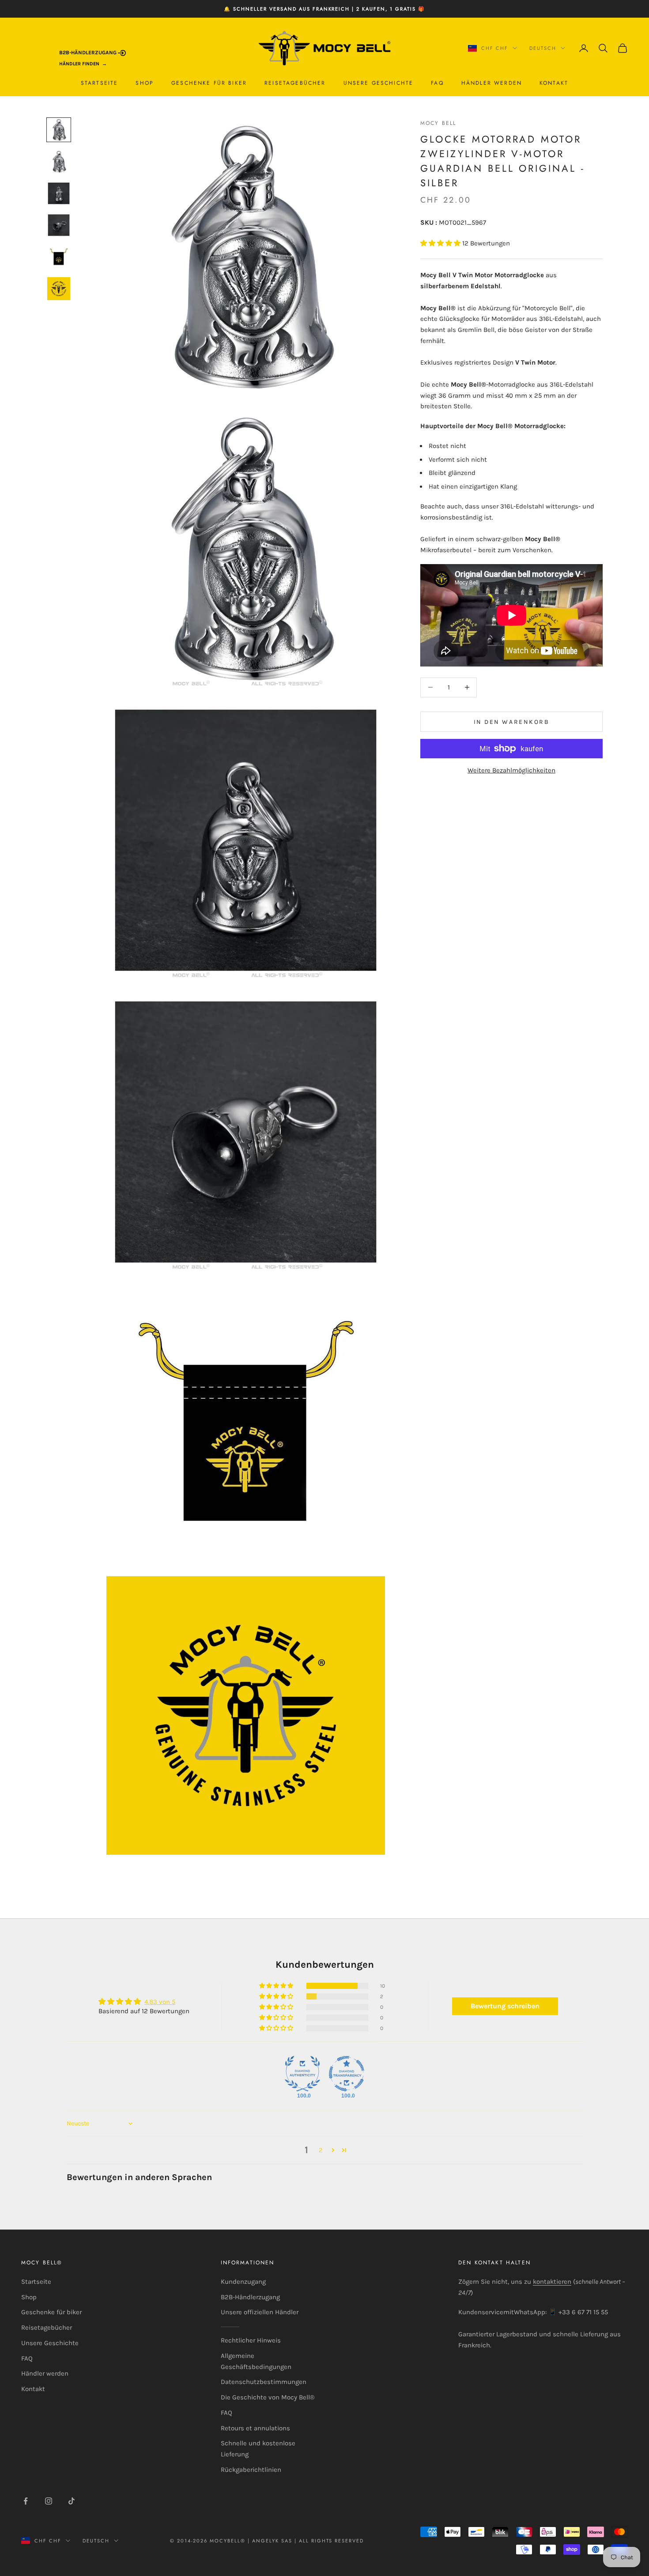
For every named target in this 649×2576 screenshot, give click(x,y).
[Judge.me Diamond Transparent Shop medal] (347, 2074)
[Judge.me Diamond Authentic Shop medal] (302, 2074)
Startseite (100, 83)
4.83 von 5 (160, 2002)
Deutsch (543, 48)
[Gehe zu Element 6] (59, 289)
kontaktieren (552, 2282)
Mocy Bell (438, 123)
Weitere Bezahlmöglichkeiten (511, 770)
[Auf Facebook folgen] (26, 2501)
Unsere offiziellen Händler (260, 2312)
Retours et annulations (255, 2428)
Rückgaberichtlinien (251, 2470)
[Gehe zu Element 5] (59, 257)
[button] (441, 243)
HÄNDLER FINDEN (79, 64)
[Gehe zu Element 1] (59, 130)
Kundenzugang (243, 2282)
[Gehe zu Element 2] (59, 162)
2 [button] (321, 2150)
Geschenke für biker (209, 83)
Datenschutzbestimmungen (264, 2382)
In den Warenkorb (511, 721)
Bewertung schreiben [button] (505, 2006)
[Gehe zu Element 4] (59, 225)
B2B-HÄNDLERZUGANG (89, 53)
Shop (145, 83)
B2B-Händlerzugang (250, 2297)
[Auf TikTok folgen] (72, 2501)
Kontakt (554, 83)
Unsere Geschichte (379, 83)
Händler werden (492, 83)
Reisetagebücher (295, 83)
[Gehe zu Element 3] (59, 193)
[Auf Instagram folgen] (49, 2501)
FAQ (437, 83)
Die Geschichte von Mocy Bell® (268, 2397)
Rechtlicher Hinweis (251, 2340)
